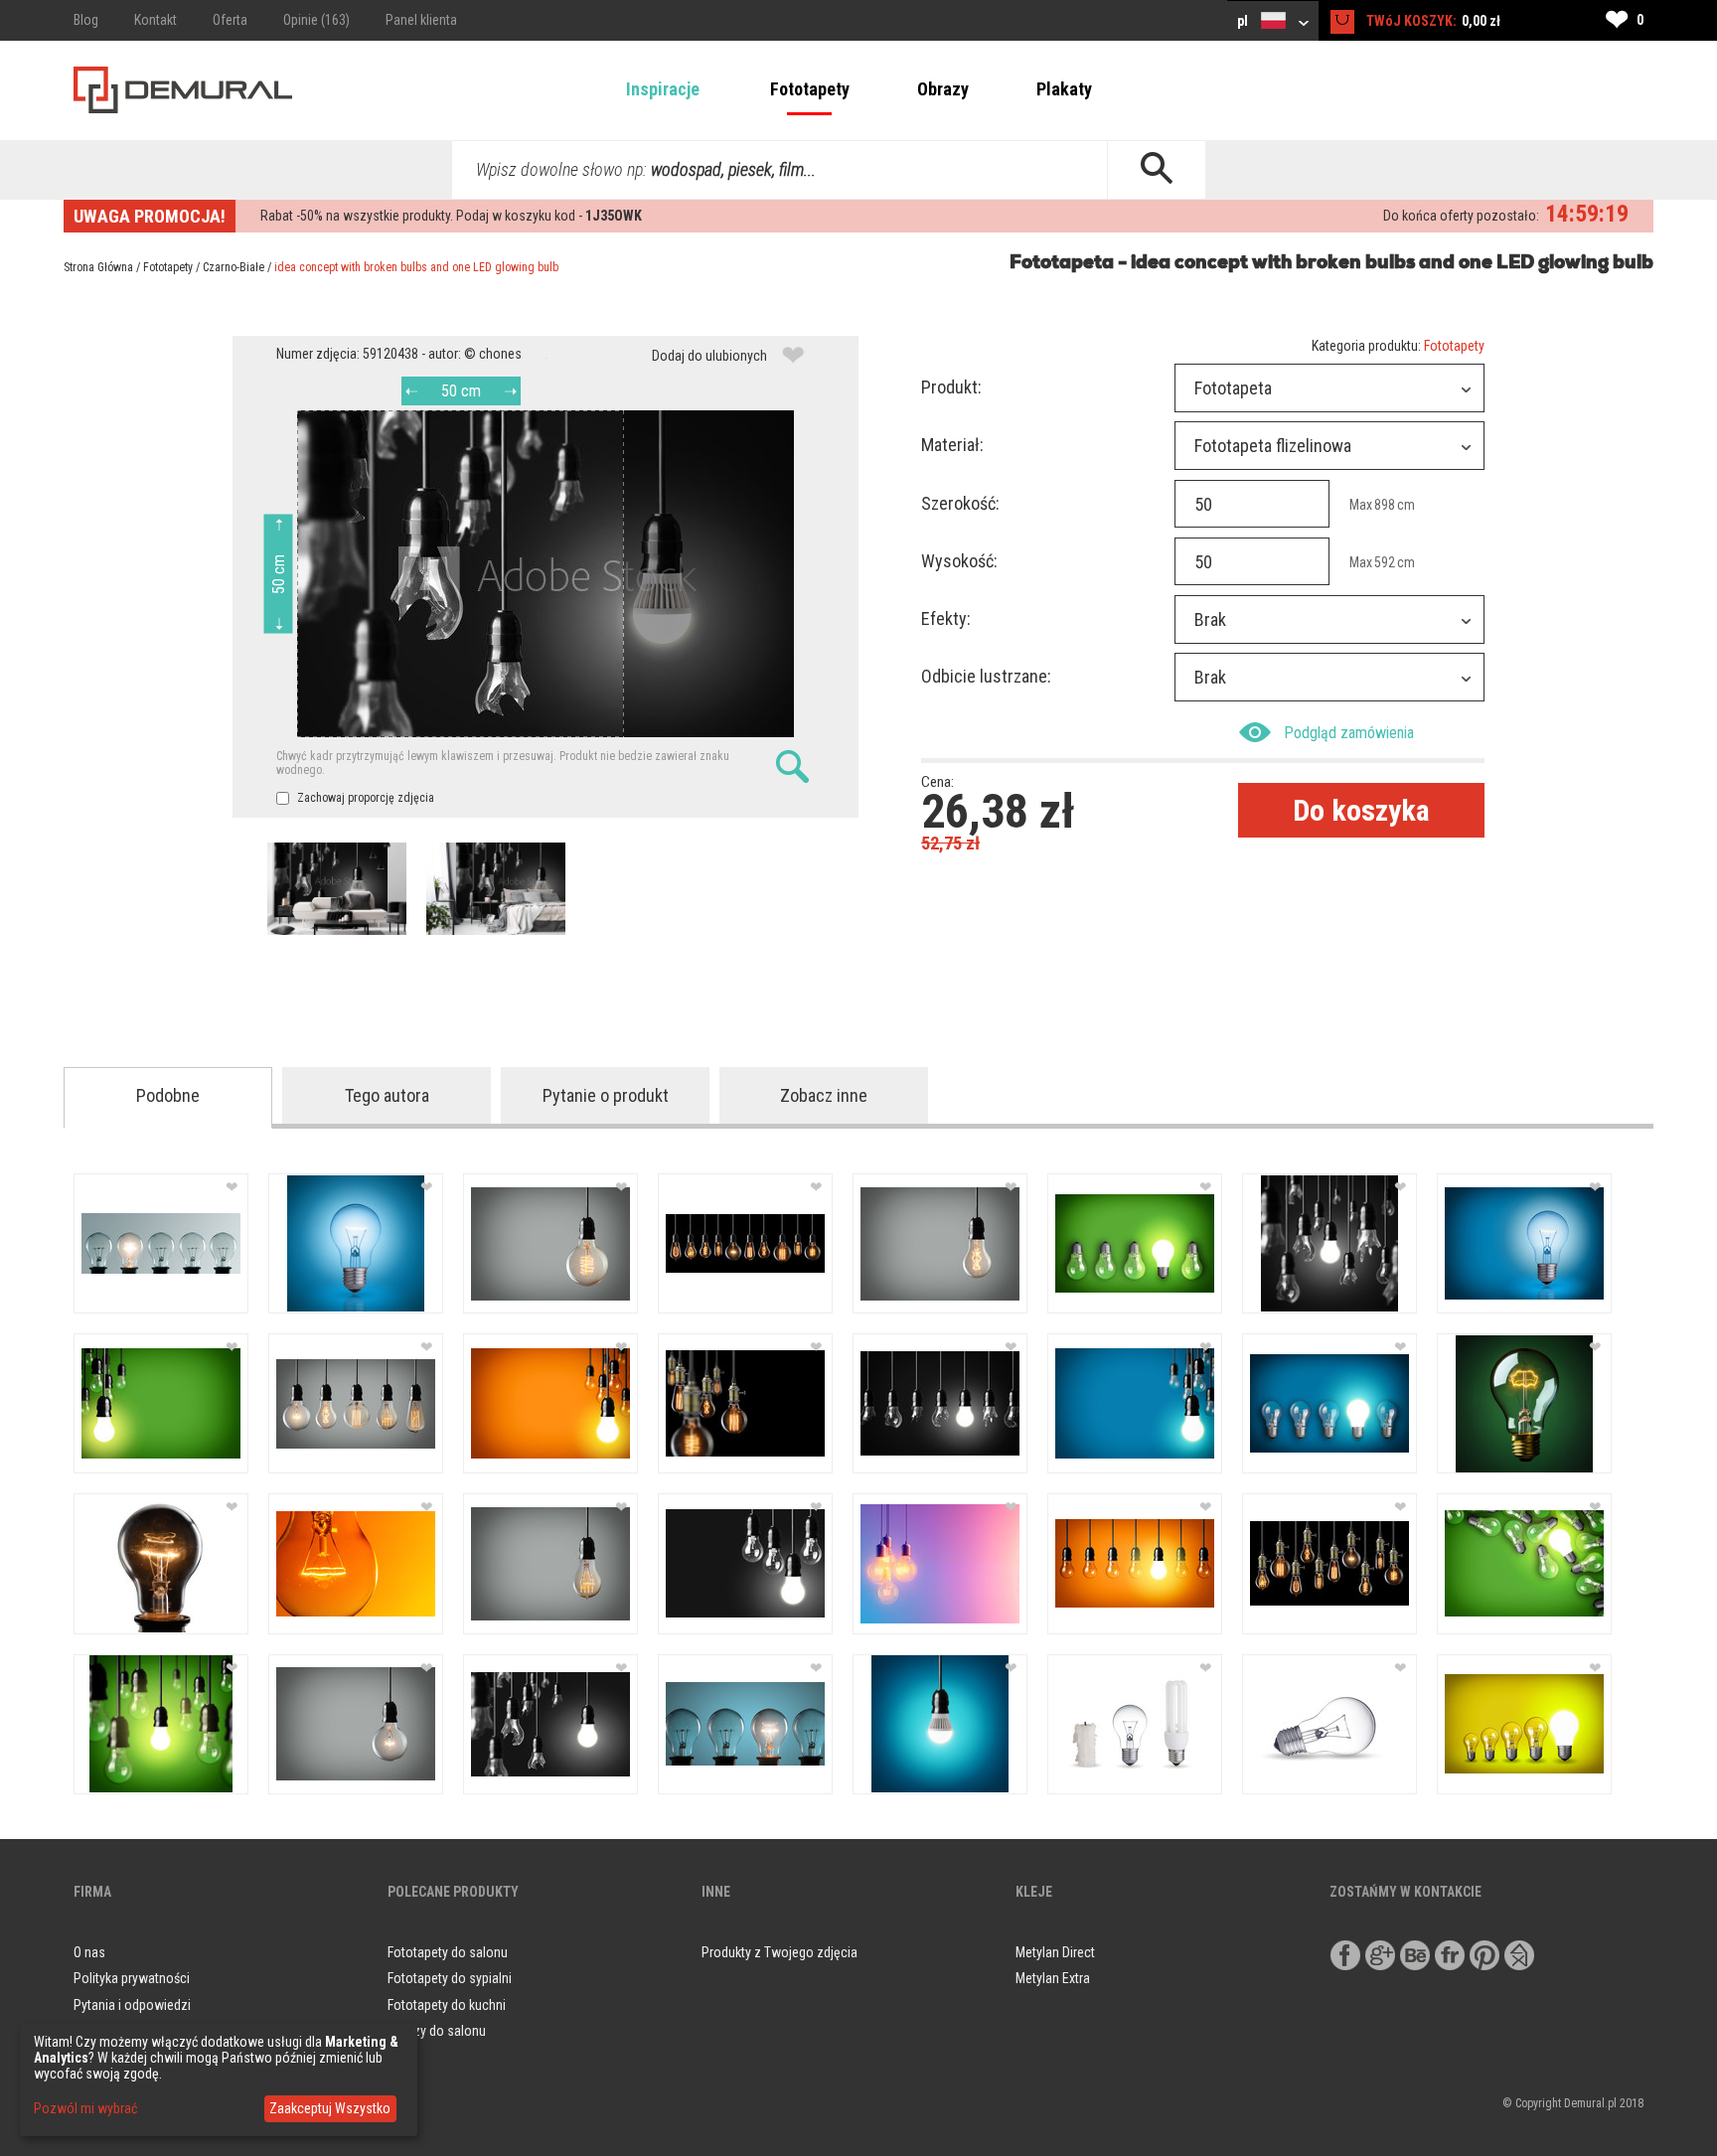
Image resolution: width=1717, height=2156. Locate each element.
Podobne (168, 1095)
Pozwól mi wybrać (85, 2108)
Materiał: (952, 445)
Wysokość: (959, 561)
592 (1385, 562)
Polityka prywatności (132, 1978)
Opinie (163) (316, 20)
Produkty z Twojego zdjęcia (780, 1952)
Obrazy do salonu (437, 2031)
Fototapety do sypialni (450, 1978)
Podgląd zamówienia (1349, 733)
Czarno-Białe (234, 267)
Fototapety (810, 89)
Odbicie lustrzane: (986, 676)
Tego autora (387, 1095)
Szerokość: (960, 503)
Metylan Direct (1055, 1952)
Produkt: (951, 387)
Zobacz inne (824, 1095)
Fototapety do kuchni (447, 2005)
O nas (89, 1952)
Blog (86, 20)
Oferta (230, 20)
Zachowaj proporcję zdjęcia (364, 798)
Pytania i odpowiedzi (132, 2005)
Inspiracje (663, 89)
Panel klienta (421, 20)
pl (1244, 21)
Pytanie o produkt (606, 1095)
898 (1385, 505)
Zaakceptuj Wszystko (330, 2108)
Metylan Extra (1053, 1978)
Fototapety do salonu (448, 1952)
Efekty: (946, 618)
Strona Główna (98, 267)
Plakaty (1064, 89)
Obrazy (943, 89)
